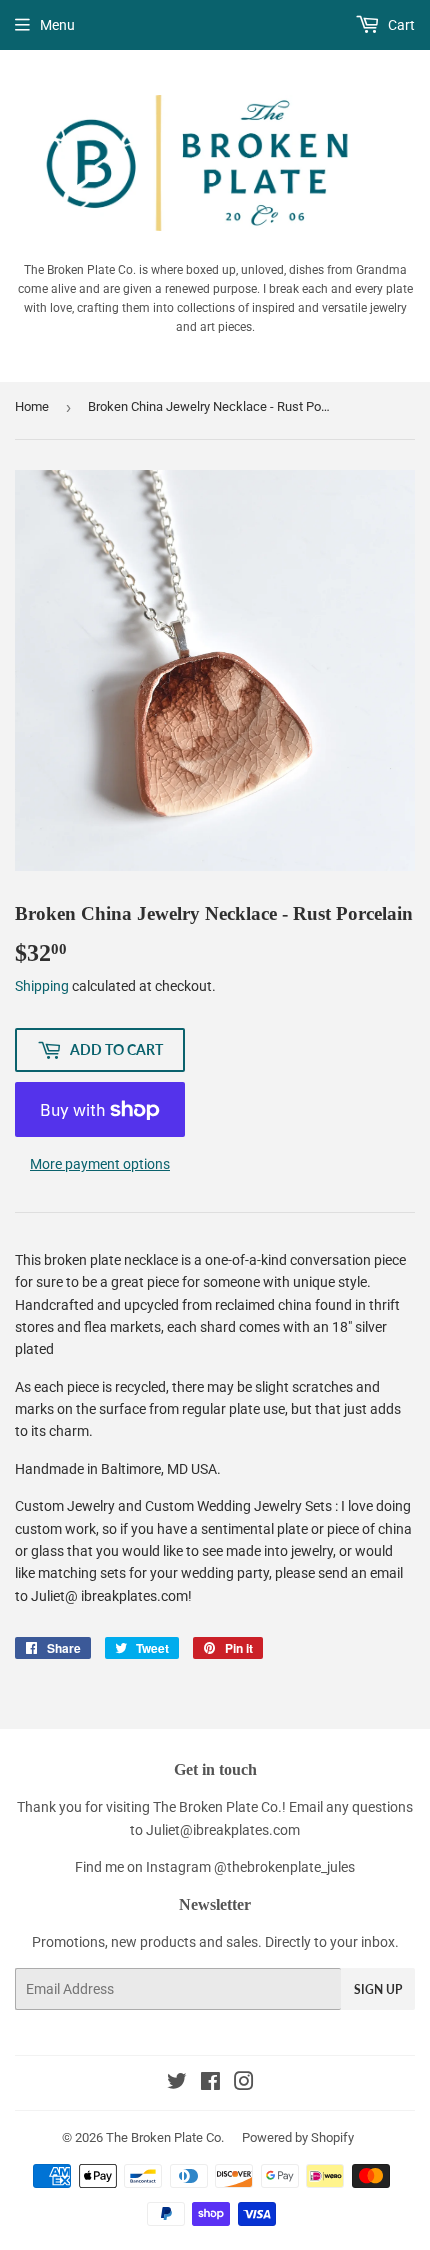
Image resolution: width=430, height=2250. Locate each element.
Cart (400, 25)
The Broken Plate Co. (165, 2137)
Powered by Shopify (298, 2137)
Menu (57, 25)
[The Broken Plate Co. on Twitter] (177, 2084)
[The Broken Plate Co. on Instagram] (244, 2084)
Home (32, 406)
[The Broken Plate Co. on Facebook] (210, 2084)
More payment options (100, 1164)
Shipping (42, 986)
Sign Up (378, 1989)
